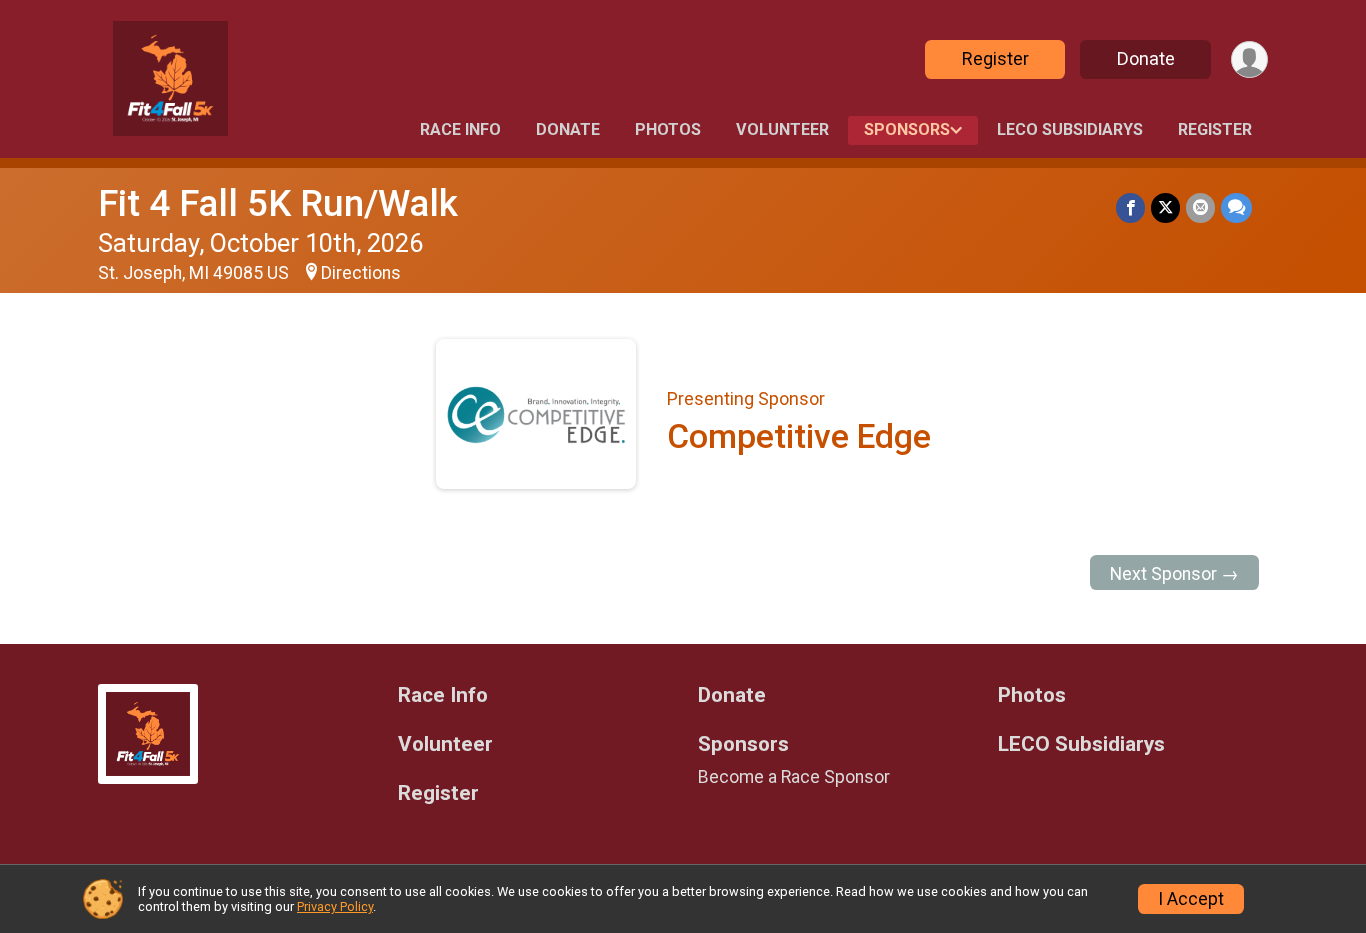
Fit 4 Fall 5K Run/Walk (278, 203)
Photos (668, 129)
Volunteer (782, 129)
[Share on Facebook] (1130, 207)
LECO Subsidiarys (1070, 129)
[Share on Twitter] (1165, 207)
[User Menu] (1249, 59)
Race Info (460, 129)
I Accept (1191, 899)
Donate (1146, 58)
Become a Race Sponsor (794, 777)
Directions (361, 273)
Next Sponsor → (1174, 574)
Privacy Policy (335, 906)
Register (995, 58)
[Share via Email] (1200, 207)
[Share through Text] (1236, 207)
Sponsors (907, 129)
